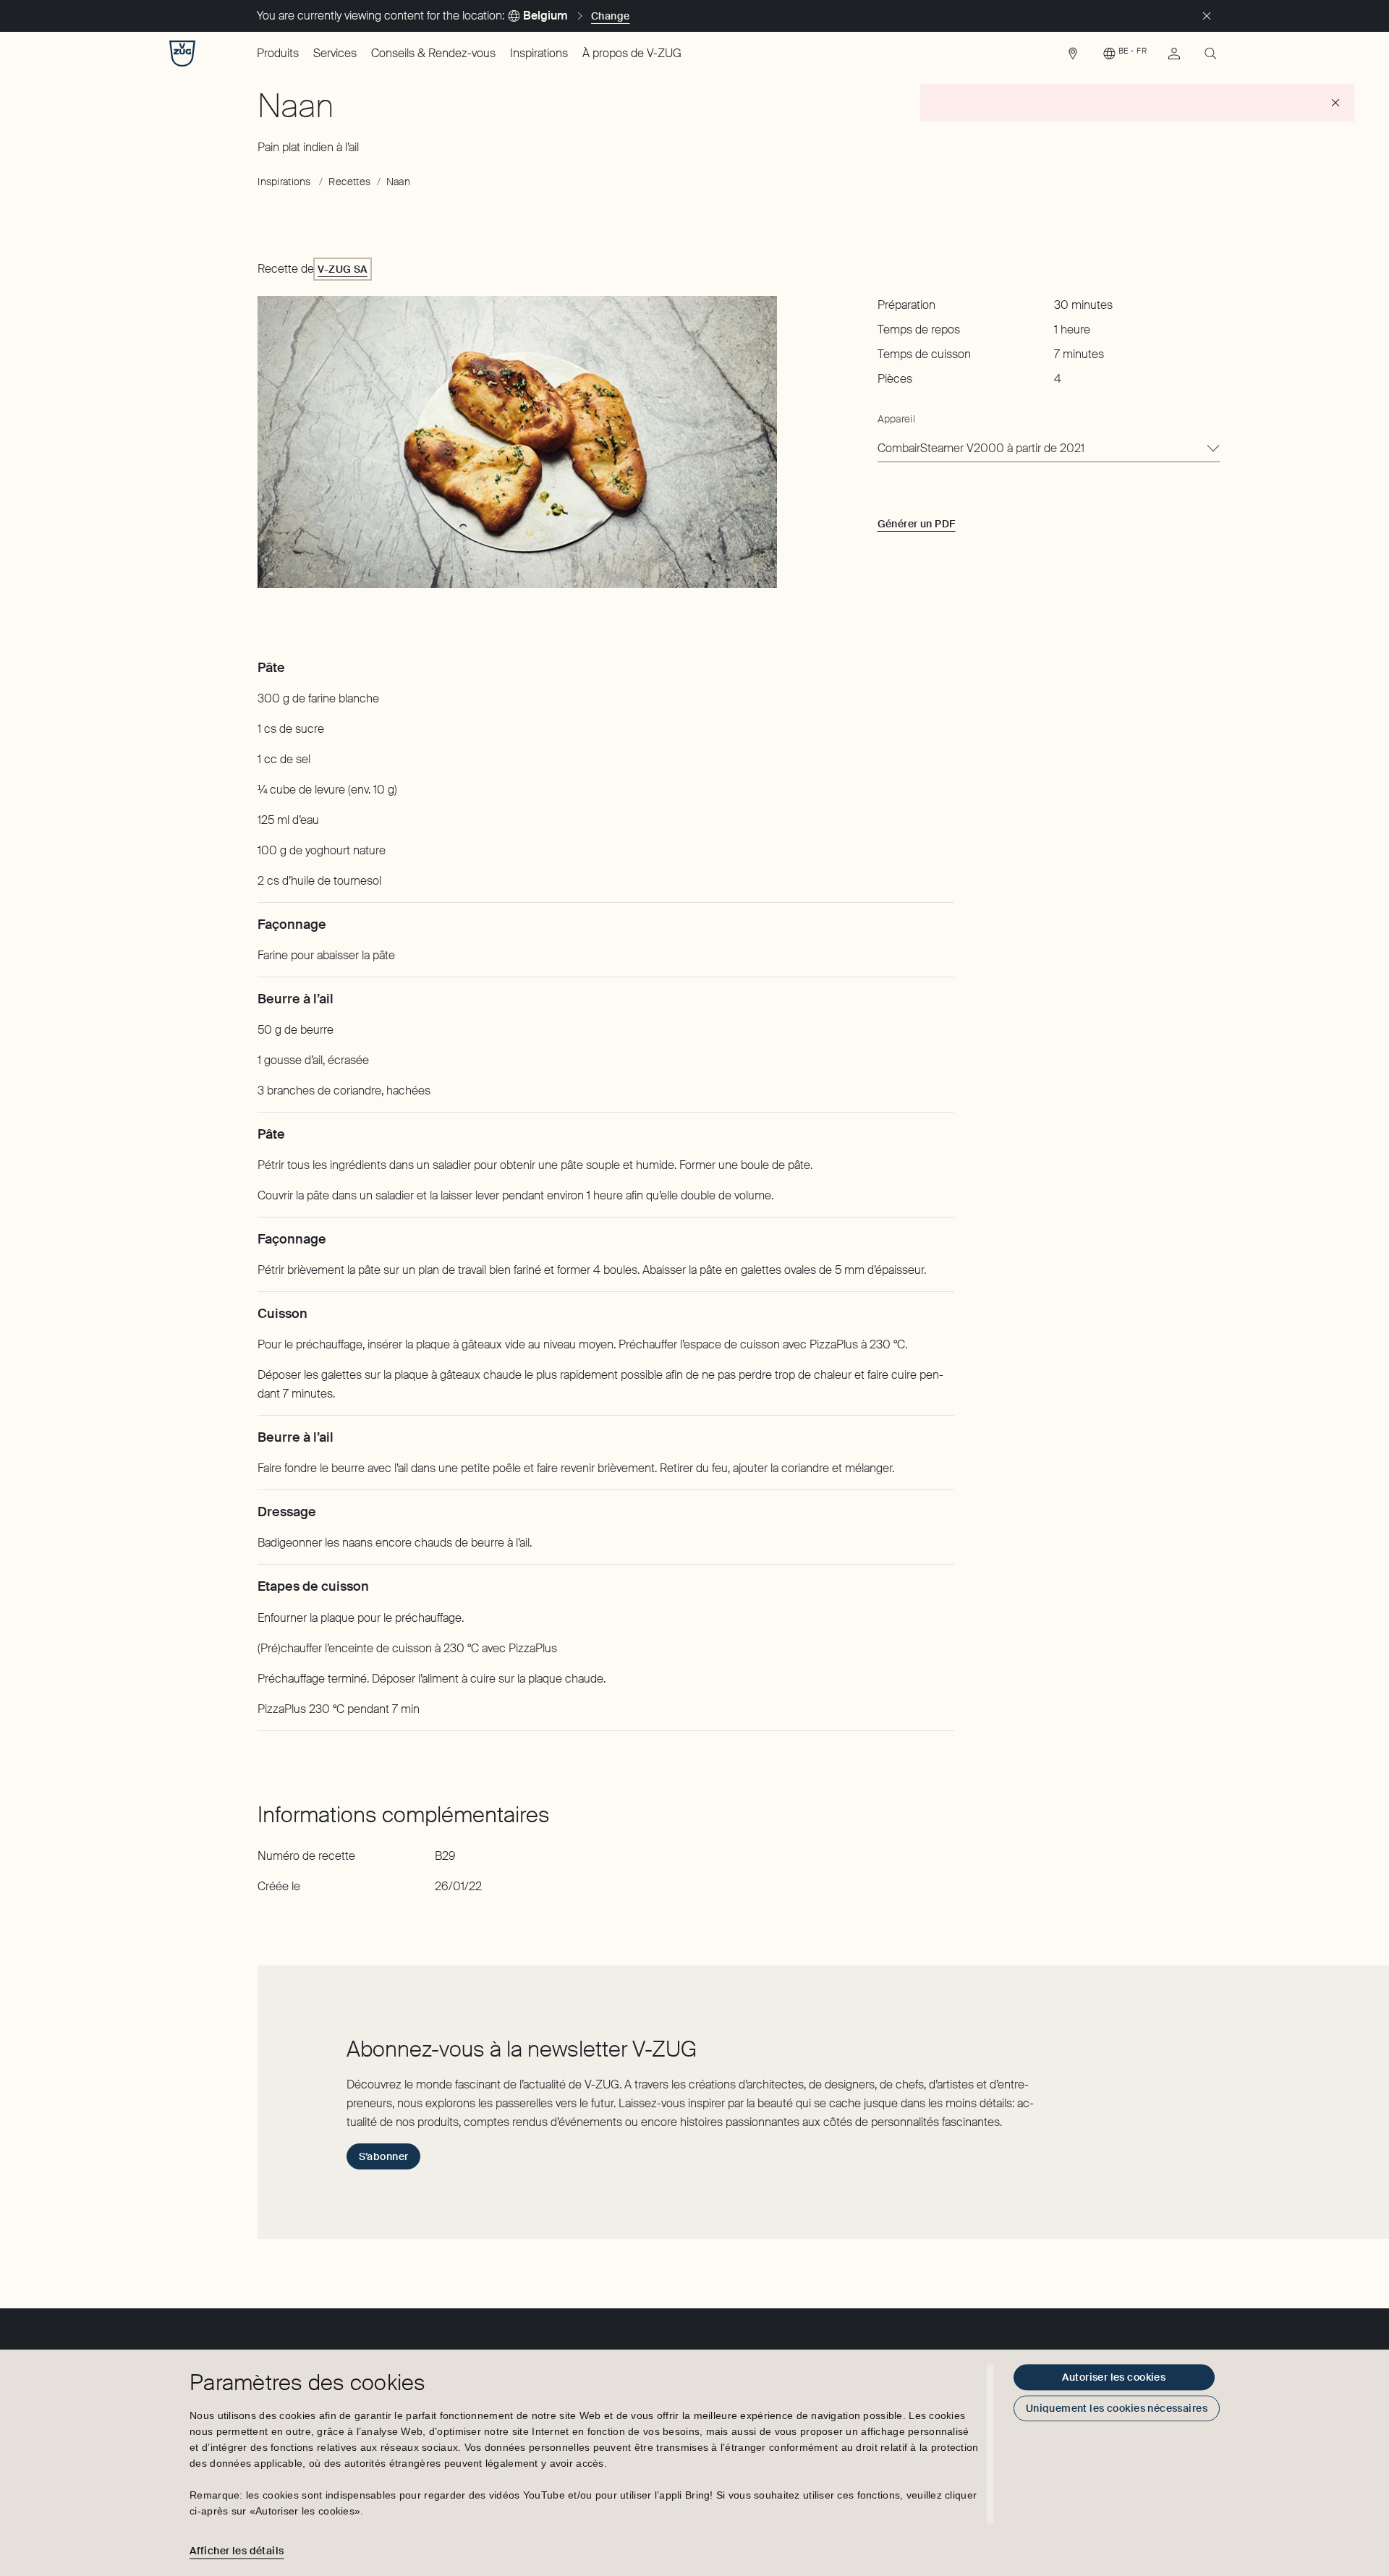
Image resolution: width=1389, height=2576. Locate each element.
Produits (278, 53)
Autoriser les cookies (1114, 2377)
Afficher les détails (237, 2551)
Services (335, 53)
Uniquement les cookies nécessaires (1117, 2408)
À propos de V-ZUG (632, 53)
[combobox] (1049, 449)
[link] (1073, 57)
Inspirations (539, 53)
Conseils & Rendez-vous (433, 53)
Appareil (896, 419)
